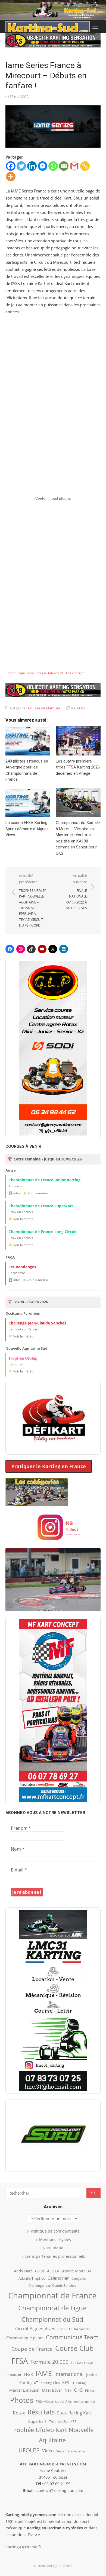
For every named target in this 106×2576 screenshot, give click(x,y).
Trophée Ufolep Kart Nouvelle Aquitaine (52, 2435)
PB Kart (90, 2390)
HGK (28, 2374)
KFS (66, 2382)
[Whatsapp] (53, 166)
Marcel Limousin (24, 2390)
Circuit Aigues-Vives (35, 2329)
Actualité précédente (33, 900)
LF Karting (79, 2383)
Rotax (19, 2413)
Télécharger (75, 673)
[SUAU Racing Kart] (53, 2136)
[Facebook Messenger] (43, 166)
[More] (11, 177)
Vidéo (48, 2451)
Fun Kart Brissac (82, 2363)
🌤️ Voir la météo (35, 1193)
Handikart (14, 2375)
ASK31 (40, 2271)
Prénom (21, 1828)
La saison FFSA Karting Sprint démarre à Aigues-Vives (28, 829)
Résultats (41, 2412)
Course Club (74, 2348)
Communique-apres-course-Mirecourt (34, 673)
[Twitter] (21, 166)
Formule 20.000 (49, 2362)
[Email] (64, 166)
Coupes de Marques (44, 708)
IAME (81, 708)
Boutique (55, 2248)
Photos (22, 2400)
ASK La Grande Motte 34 (69, 2271)
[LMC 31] (53, 2001)
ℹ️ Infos (15, 1193)
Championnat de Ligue (52, 2308)
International (69, 2374)
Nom (18, 1849)
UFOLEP (29, 2450)
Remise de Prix (85, 2402)
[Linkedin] (32, 166)
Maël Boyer (52, 2390)
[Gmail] (74, 166)
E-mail (19, 1870)
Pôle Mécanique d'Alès (54, 2401)
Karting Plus (50, 2383)
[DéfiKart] (53, 1418)
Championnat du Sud (52, 2319)
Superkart (37, 2421)
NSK (68, 2390)
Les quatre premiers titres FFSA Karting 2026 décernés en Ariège (78, 767)
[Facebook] (11, 166)
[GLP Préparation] (53, 1048)
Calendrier (58, 2278)
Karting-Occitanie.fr (23, 2547)
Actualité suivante (76, 892)
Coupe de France (32, 2349)
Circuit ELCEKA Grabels (74, 2329)
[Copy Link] (85, 166)
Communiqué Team (72, 2337)
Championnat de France (52, 2295)
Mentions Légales (55, 2239)
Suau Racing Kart (74, 2413)
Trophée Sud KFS (63, 2421)
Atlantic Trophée (32, 2278)
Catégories (79, 2278)
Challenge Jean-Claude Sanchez (52, 2286)
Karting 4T (29, 2383)
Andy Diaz (23, 2271)
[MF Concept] (53, 1710)
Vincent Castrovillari (71, 2451)
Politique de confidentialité (55, 2231)
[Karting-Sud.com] (53, 10)
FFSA (20, 2361)
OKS (78, 2390)
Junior (92, 2374)
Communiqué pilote (25, 2338)
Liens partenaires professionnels (55, 2256)
